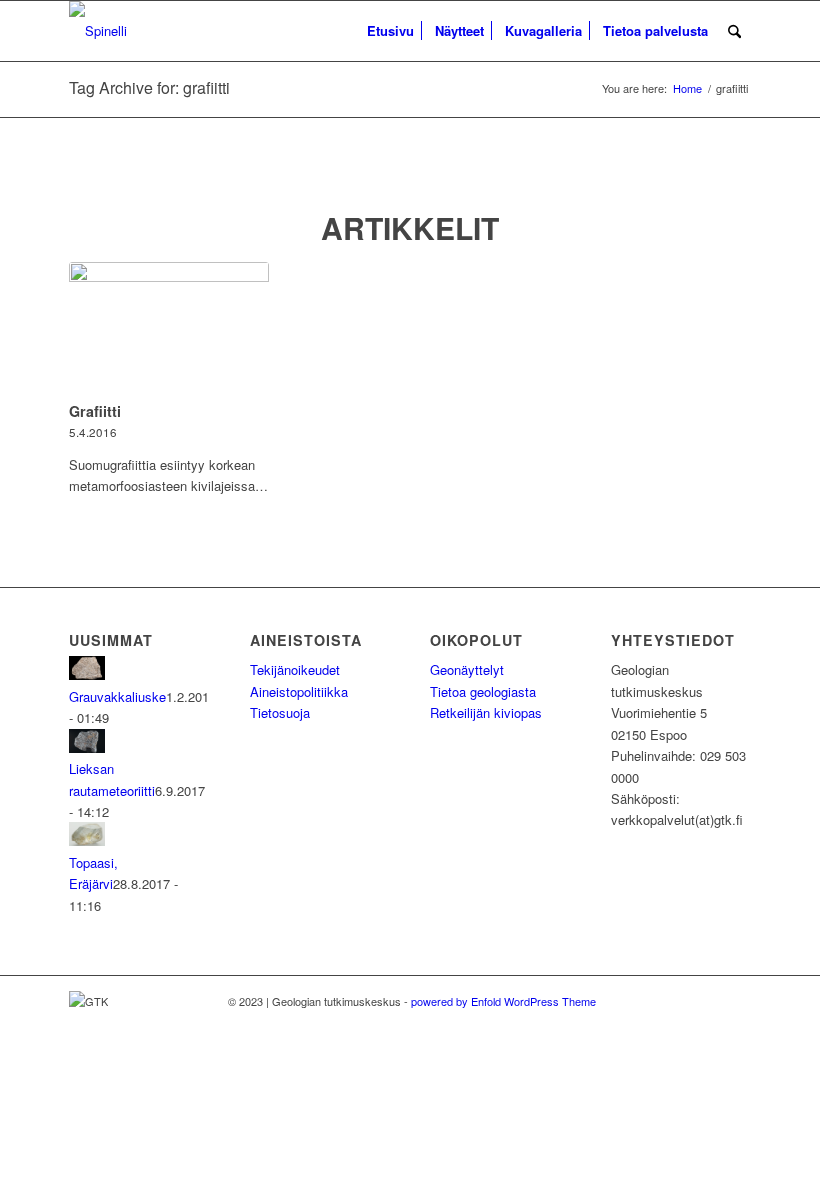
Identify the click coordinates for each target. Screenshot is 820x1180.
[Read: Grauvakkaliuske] (87, 674)
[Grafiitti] (169, 328)
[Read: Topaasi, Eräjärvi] (87, 840)
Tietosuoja (280, 712)
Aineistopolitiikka (299, 691)
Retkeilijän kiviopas (486, 712)
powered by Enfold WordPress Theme (503, 1001)
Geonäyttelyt (467, 669)
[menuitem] (390, 31)
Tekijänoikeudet (295, 669)
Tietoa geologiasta (483, 691)
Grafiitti (95, 411)
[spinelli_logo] (98, 31)
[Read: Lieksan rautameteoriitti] (87, 747)
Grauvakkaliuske (117, 696)
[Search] (734, 31)
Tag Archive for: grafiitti (149, 87)
